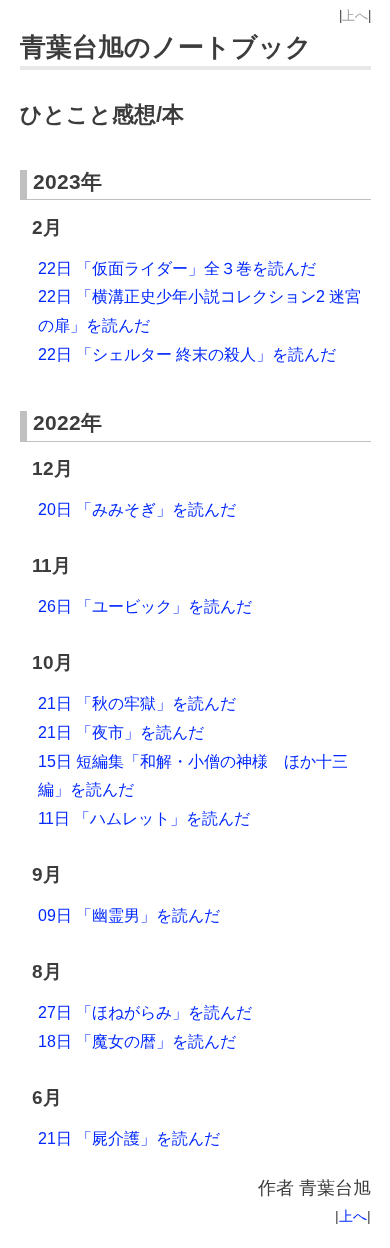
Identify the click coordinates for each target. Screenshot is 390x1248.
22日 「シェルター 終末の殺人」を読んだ (187, 354)
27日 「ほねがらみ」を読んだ (145, 1012)
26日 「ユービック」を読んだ (145, 606)
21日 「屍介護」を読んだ (129, 1138)
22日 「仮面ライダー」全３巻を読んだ (177, 268)
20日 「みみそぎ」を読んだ (137, 509)
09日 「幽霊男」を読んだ (129, 915)
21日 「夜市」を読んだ (121, 732)
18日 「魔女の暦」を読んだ (137, 1041)
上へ (355, 15)
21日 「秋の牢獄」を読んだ (137, 703)
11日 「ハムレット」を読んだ (144, 818)
